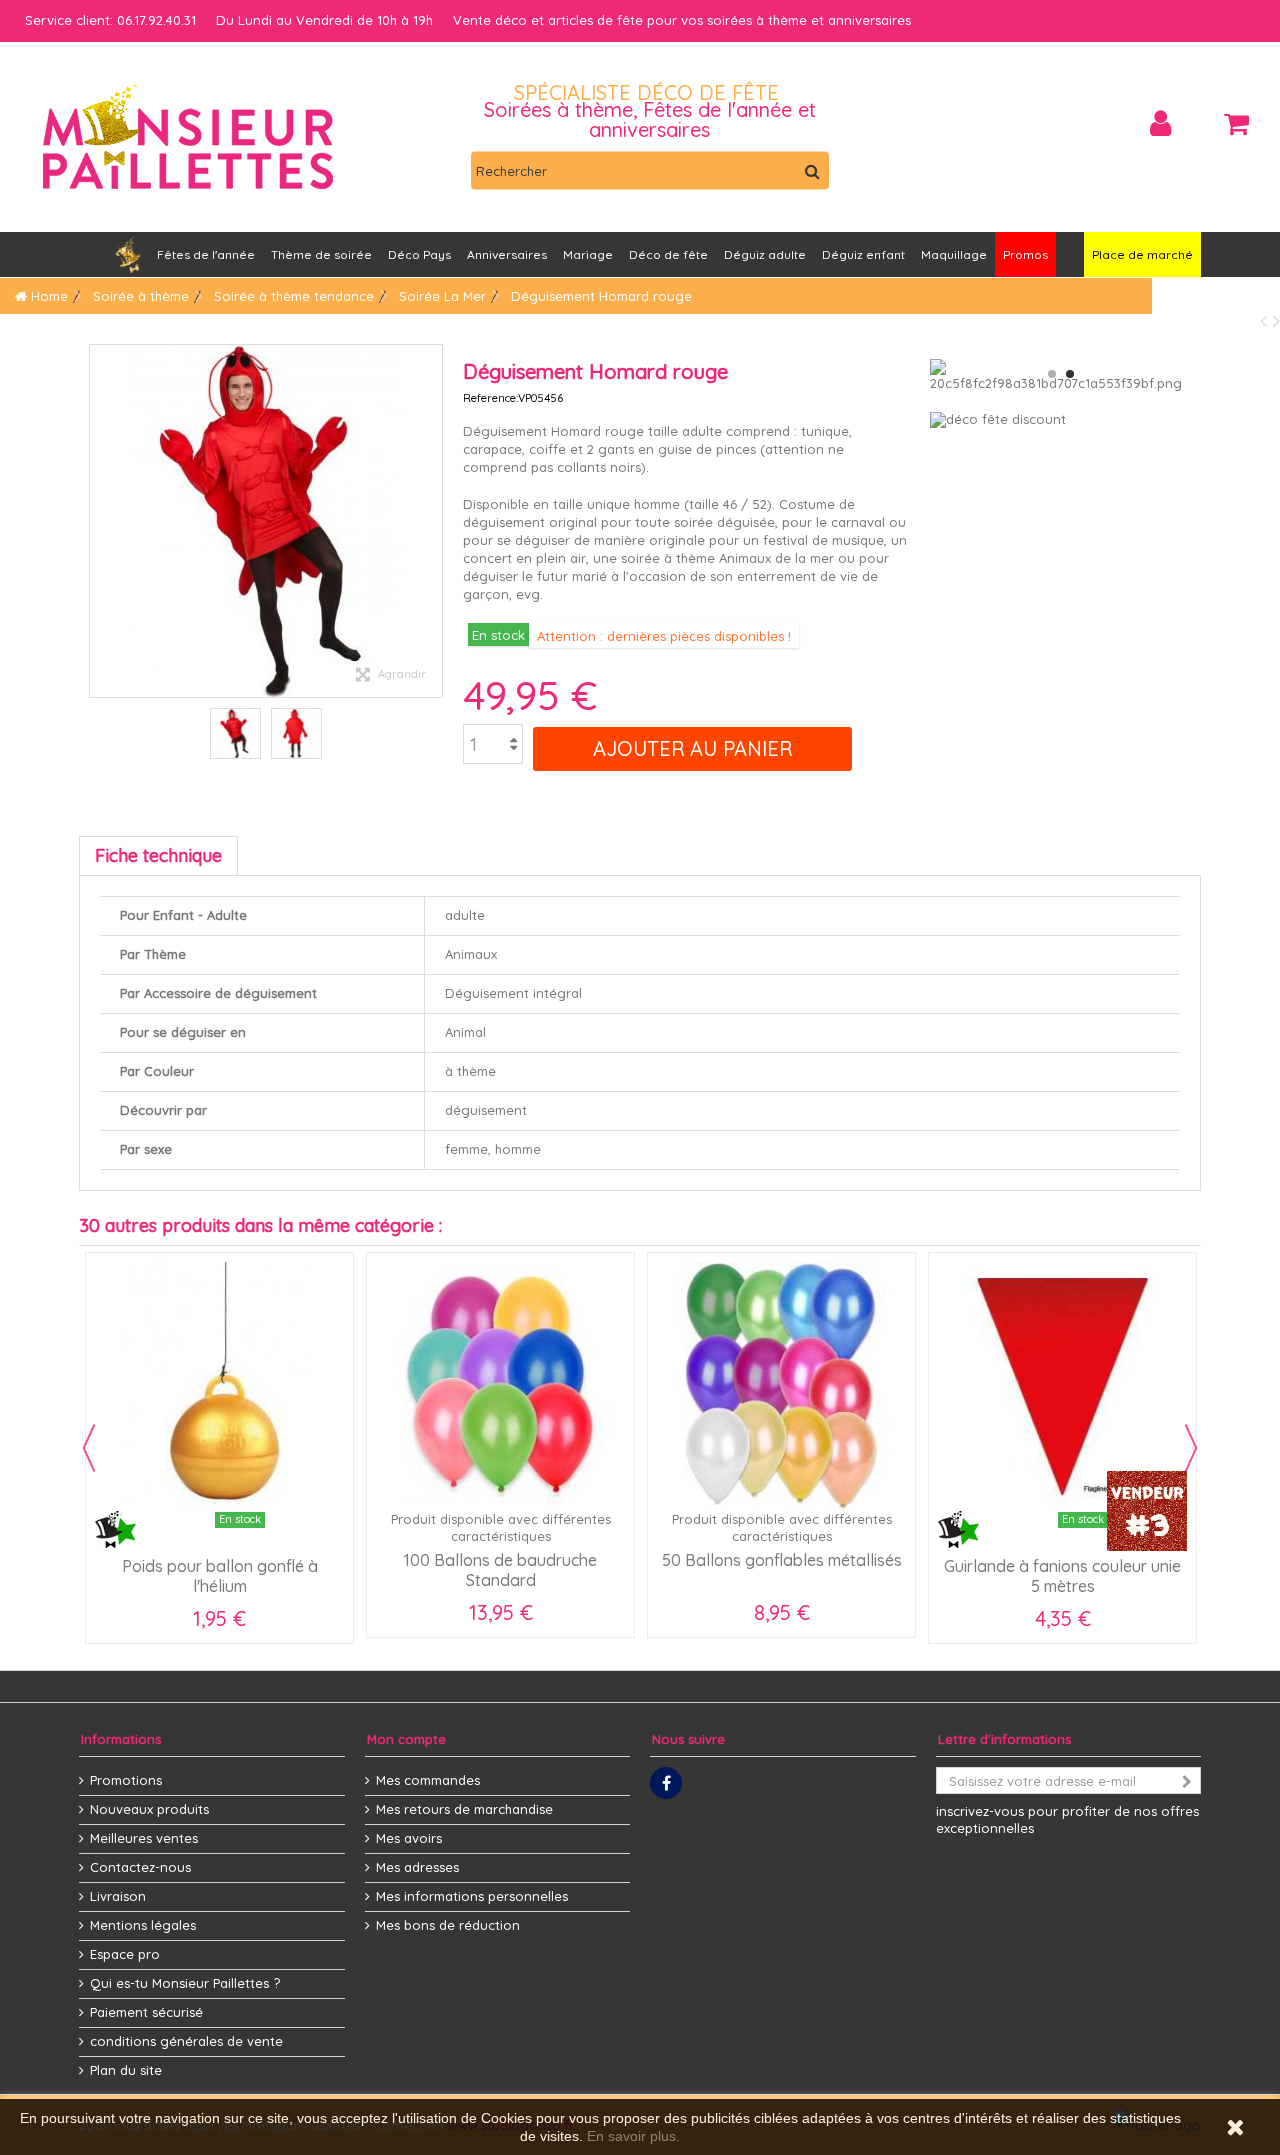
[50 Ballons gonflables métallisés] (781, 1386)
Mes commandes (428, 1780)
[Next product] (1276, 320)
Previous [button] (89, 1448)
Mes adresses (417, 1867)
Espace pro (125, 1954)
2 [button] (1070, 374)
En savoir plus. (633, 2136)
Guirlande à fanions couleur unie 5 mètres (1062, 1576)
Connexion (1160, 123)
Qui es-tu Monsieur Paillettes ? (185, 1983)
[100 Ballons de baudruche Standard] (500, 1386)
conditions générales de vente (186, 2041)
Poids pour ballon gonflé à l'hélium (220, 1576)
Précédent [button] (100, 521)
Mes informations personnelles (472, 1896)
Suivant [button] (432, 521)
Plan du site (126, 2070)
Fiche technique (158, 855)
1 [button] (1052, 374)
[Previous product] (1266, 320)
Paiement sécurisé (146, 2012)
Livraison (118, 1896)
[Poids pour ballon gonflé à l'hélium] (219, 1386)
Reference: (490, 398)
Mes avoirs (409, 1838)
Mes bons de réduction (448, 1925)
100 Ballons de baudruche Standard (500, 1570)
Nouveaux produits (149, 1809)
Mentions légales (143, 1925)
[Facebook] (666, 1783)
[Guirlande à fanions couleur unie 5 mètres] (1062, 1386)
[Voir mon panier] (1237, 124)
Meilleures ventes (144, 1838)
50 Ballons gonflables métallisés (782, 1560)
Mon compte (406, 1739)
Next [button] (1191, 1448)
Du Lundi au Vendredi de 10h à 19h (324, 20)
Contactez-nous (140, 1867)
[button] (507, 254)
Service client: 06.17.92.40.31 (110, 20)
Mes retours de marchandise (464, 1809)
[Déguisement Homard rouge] (235, 733)
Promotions (126, 1780)
